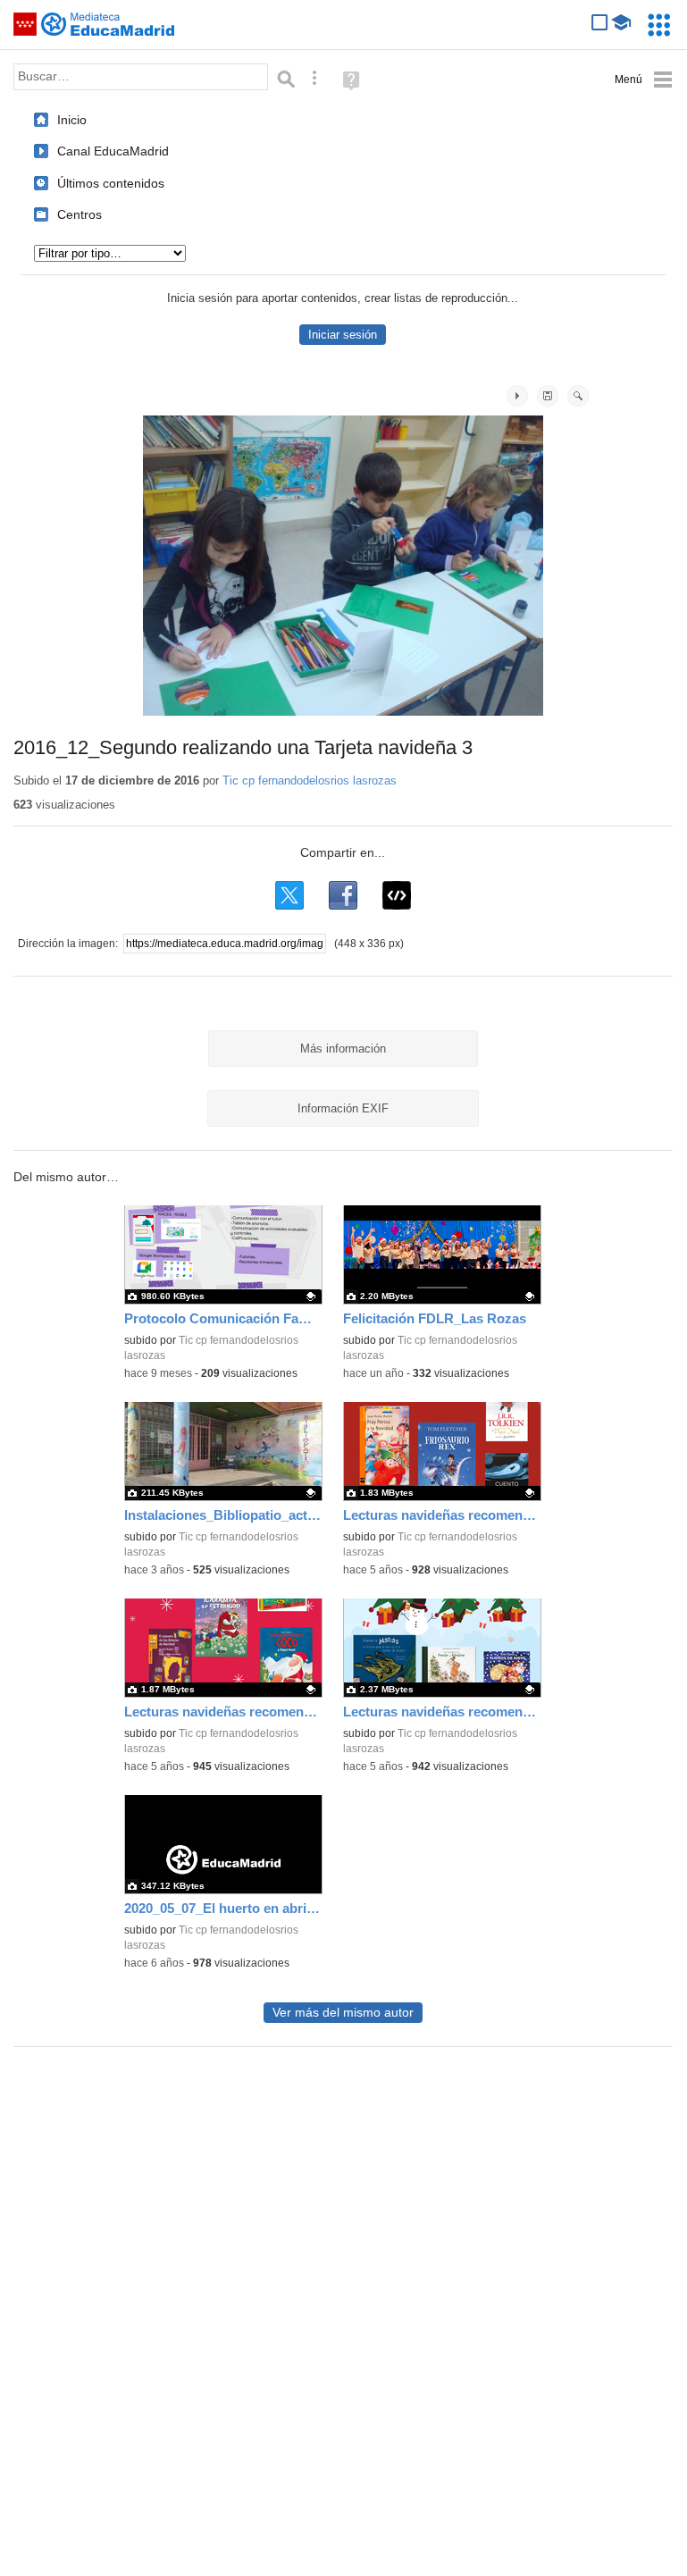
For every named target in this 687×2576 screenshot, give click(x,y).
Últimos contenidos (111, 183)
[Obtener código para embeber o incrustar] (397, 895)
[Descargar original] (548, 396)
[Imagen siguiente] (517, 396)
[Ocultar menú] (644, 80)
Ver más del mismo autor (343, 2013)
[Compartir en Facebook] (343, 895)
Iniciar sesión (343, 335)
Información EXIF (343, 1108)
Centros (80, 214)
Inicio (72, 120)
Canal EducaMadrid (113, 151)
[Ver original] (578, 396)
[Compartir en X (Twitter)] (289, 895)
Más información (343, 1049)
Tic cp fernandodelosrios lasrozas (310, 780)
